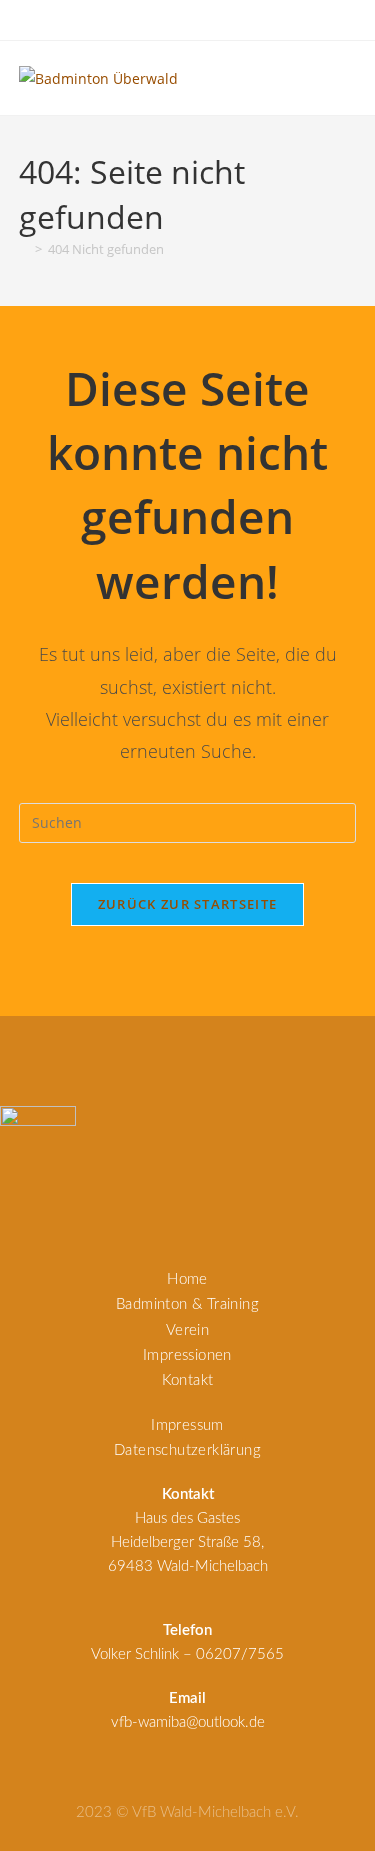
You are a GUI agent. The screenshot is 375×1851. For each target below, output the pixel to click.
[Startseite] (24, 249)
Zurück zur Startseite (187, 904)
